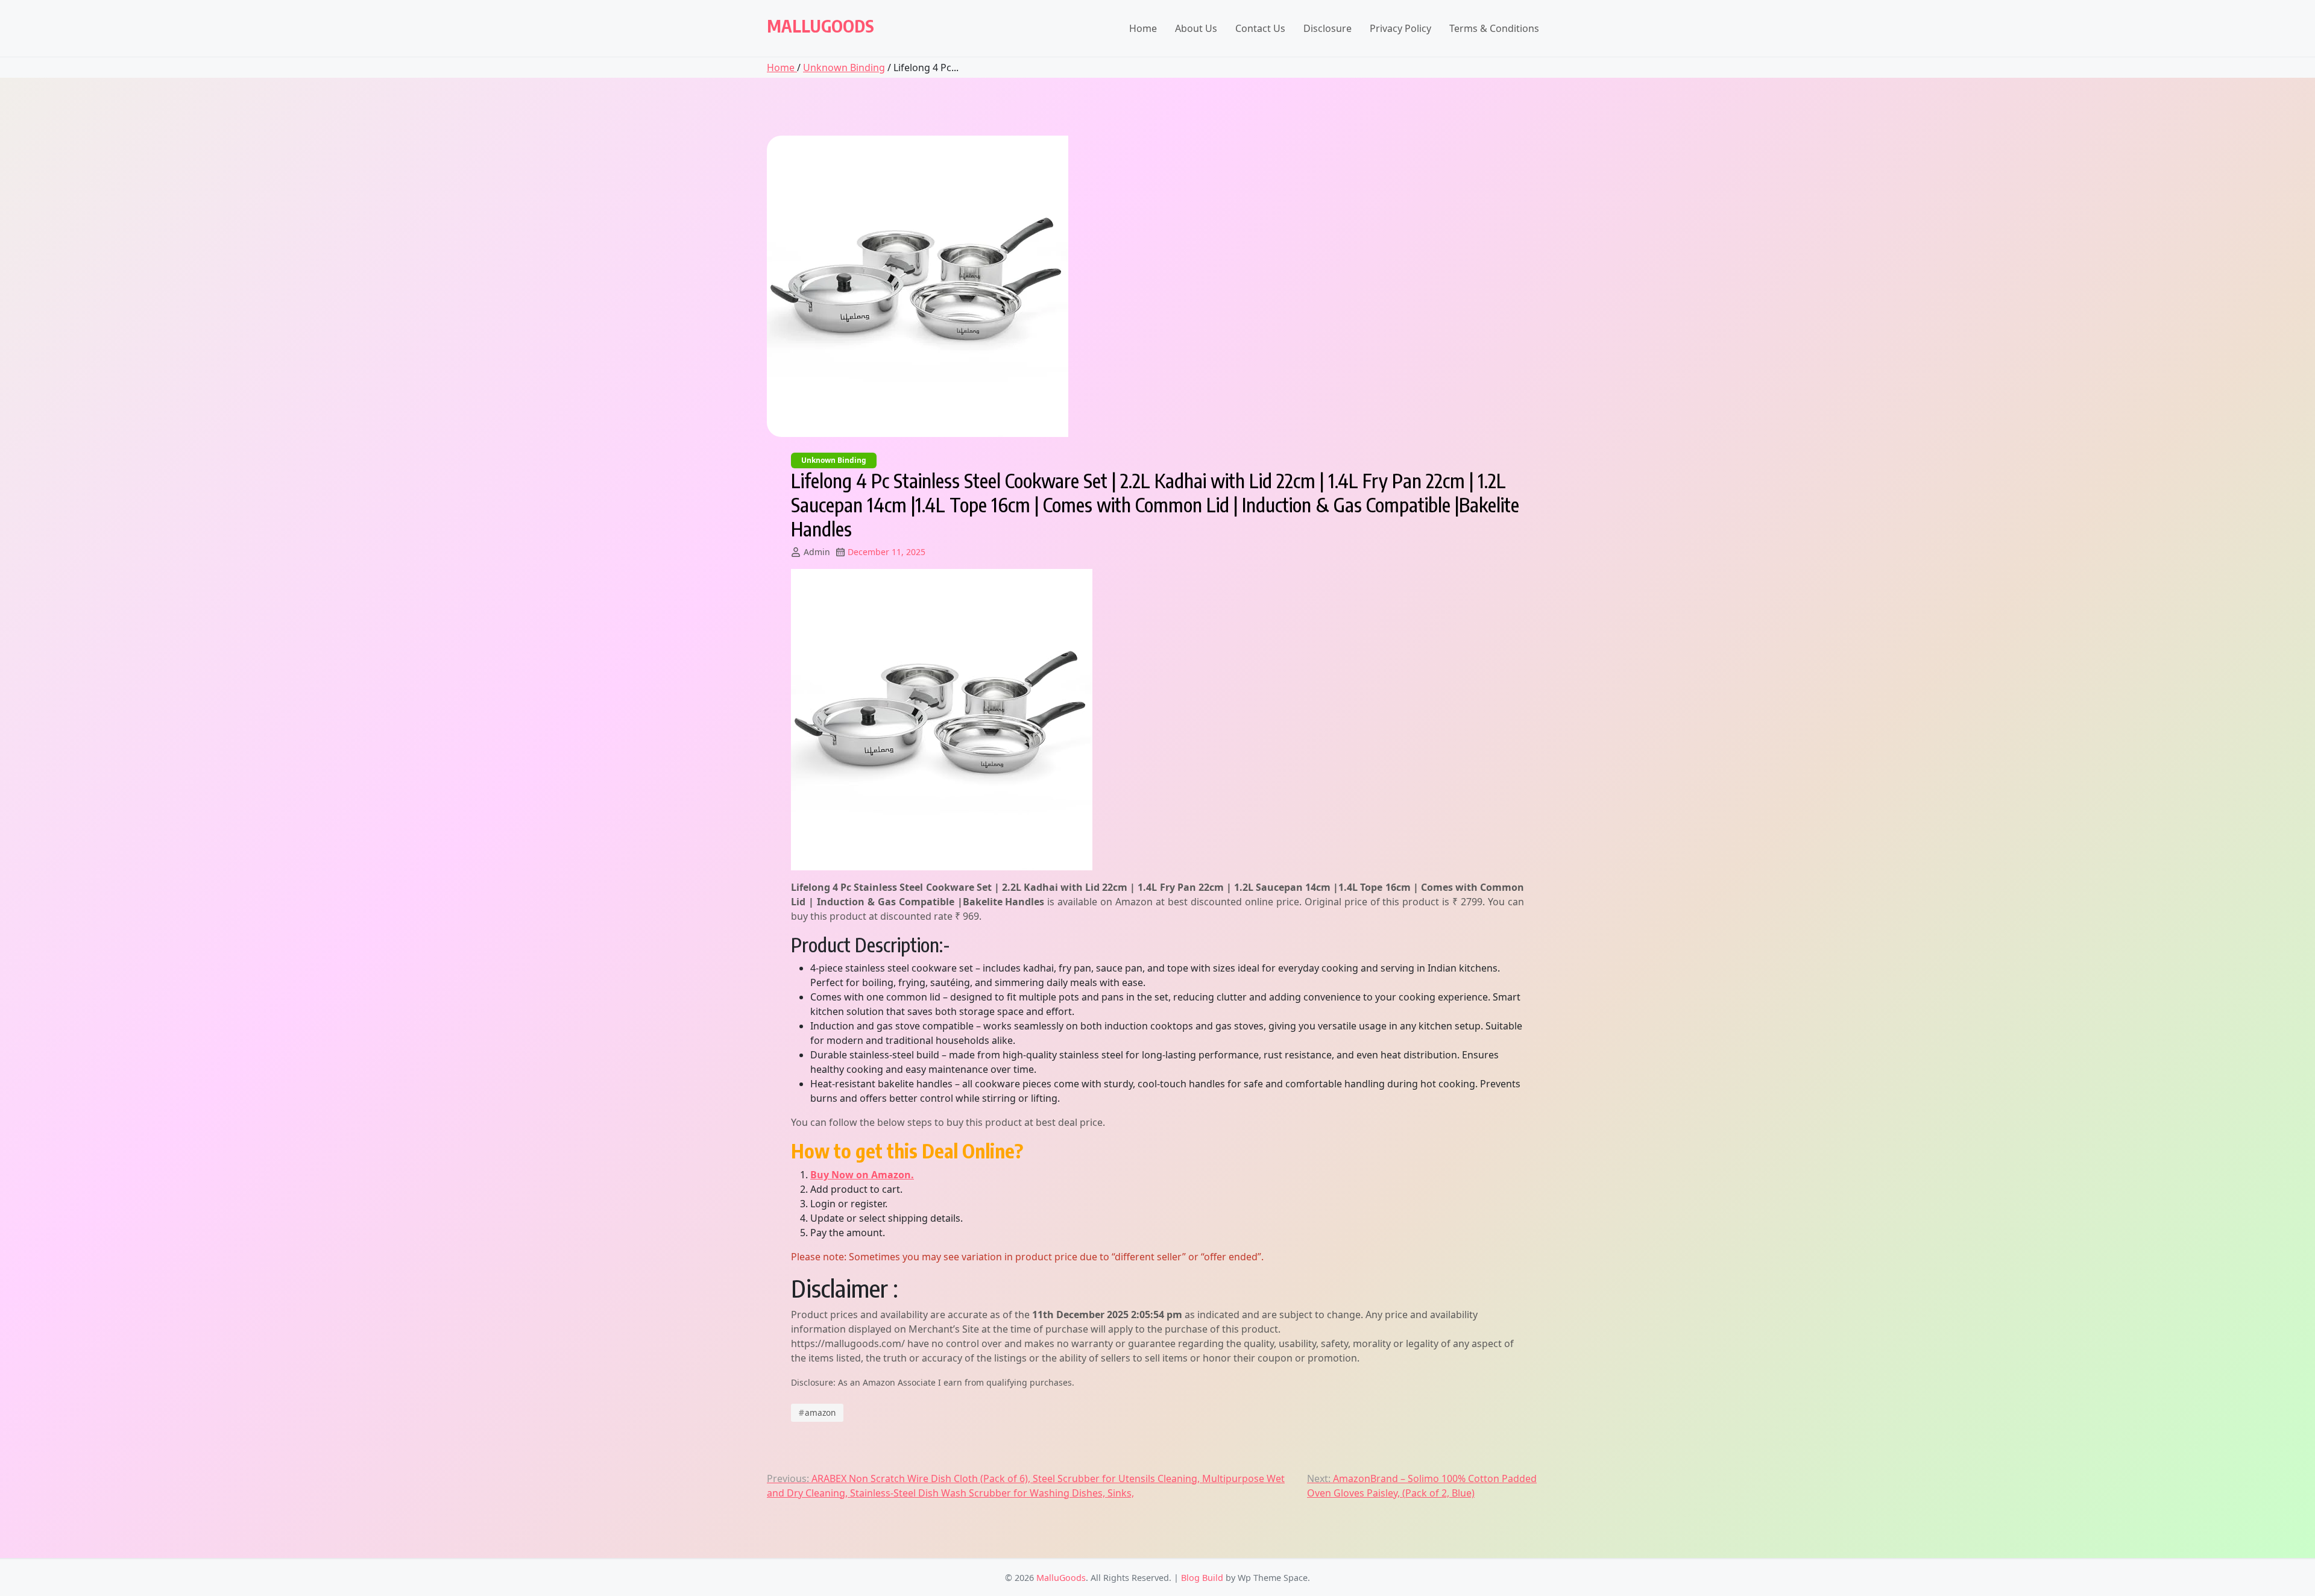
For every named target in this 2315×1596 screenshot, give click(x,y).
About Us (1196, 28)
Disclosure (1328, 28)
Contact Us (1260, 28)
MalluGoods (820, 26)
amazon (817, 1412)
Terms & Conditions (1494, 28)
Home (1143, 28)
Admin (817, 552)
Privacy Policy (1400, 28)
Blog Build (1202, 1578)
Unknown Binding (844, 68)
